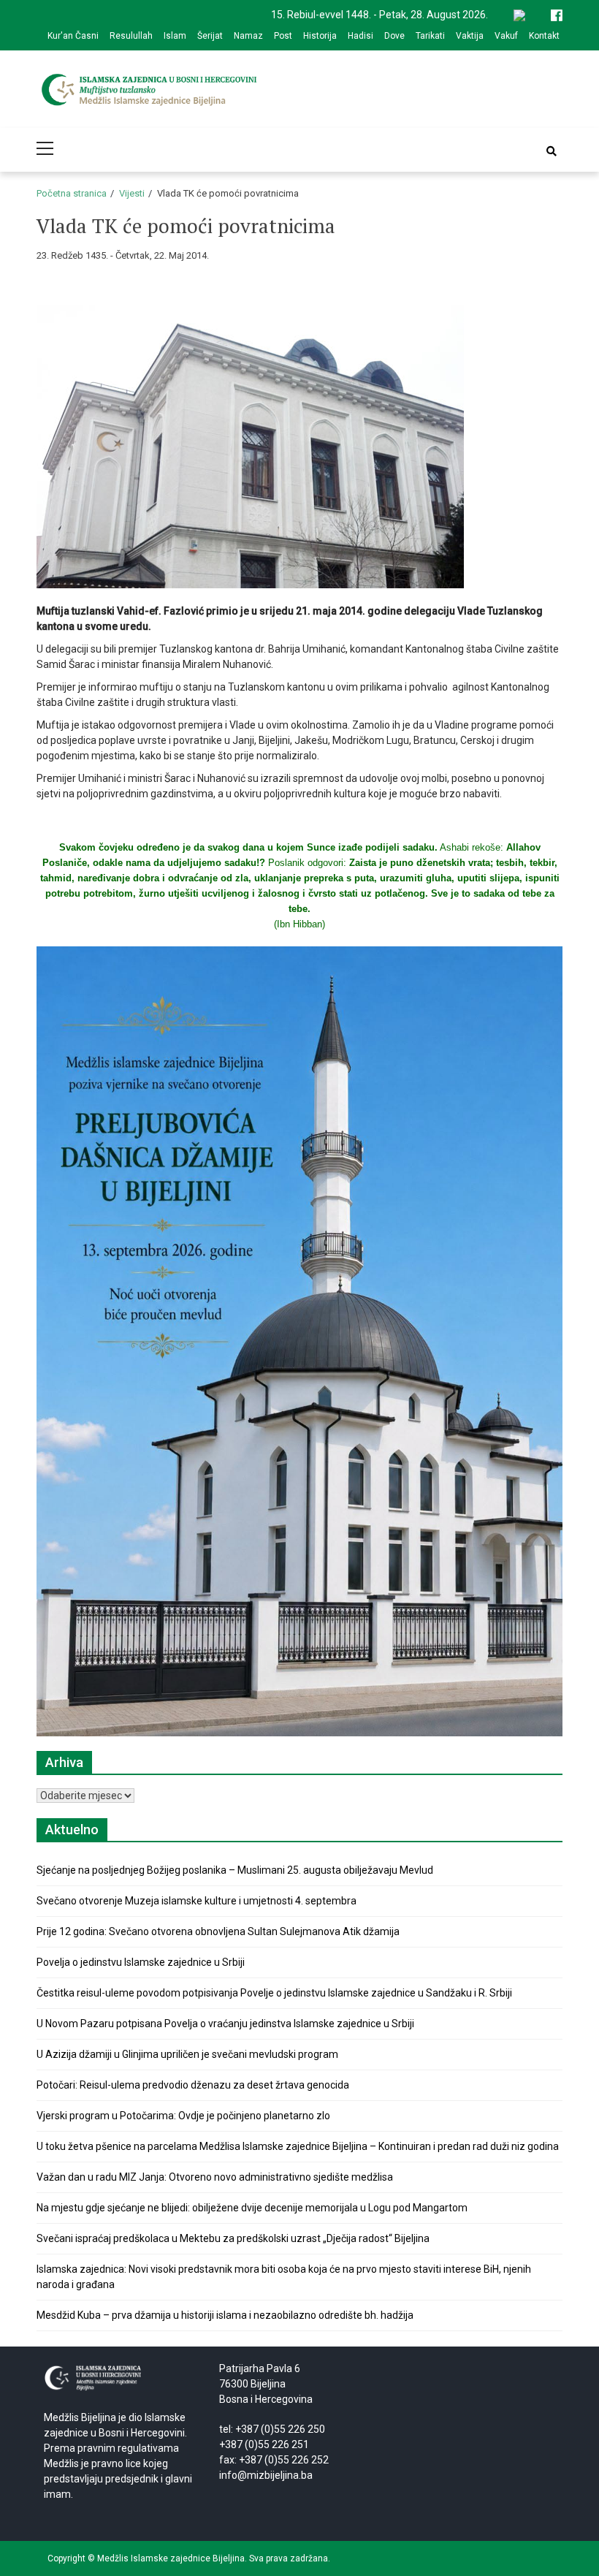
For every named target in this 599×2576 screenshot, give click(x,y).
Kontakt (544, 36)
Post (283, 36)
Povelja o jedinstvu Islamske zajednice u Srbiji (141, 1962)
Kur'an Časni (73, 36)
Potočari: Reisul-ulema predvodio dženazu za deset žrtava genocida (193, 2085)
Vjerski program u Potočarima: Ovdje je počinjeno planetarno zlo (183, 2116)
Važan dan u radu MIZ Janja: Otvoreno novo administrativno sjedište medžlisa (215, 2177)
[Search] (552, 151)
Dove (394, 36)
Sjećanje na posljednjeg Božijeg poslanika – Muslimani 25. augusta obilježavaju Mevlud (235, 1870)
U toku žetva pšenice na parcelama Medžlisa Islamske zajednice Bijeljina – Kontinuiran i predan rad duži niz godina (298, 2146)
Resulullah (131, 36)
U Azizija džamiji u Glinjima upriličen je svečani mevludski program (187, 2054)
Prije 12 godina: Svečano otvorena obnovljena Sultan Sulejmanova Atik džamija (218, 1931)
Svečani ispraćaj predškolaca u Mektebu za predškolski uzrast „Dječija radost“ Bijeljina (233, 2238)
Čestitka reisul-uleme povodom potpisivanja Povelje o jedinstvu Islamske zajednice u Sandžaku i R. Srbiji (274, 1993)
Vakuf (506, 36)
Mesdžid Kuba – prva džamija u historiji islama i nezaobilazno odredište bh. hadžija (225, 2315)
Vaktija (470, 36)
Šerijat (210, 36)
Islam (175, 36)
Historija (320, 36)
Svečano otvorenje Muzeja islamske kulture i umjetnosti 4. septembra (197, 1901)
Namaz (248, 36)
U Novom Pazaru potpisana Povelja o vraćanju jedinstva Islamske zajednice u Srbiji (225, 2024)
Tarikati (430, 36)
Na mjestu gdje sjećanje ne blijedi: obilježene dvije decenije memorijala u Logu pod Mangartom (252, 2208)
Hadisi (360, 36)
